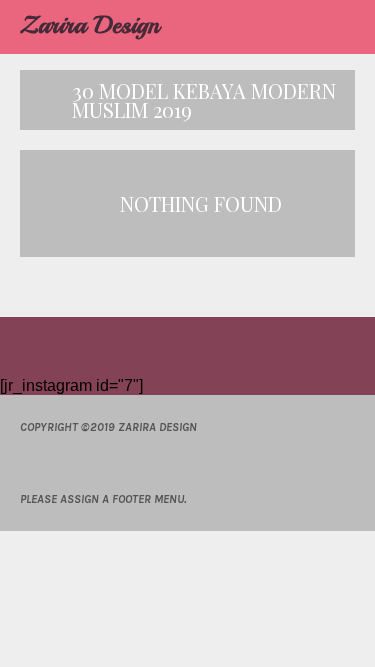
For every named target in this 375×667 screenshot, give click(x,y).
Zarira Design (89, 25)
